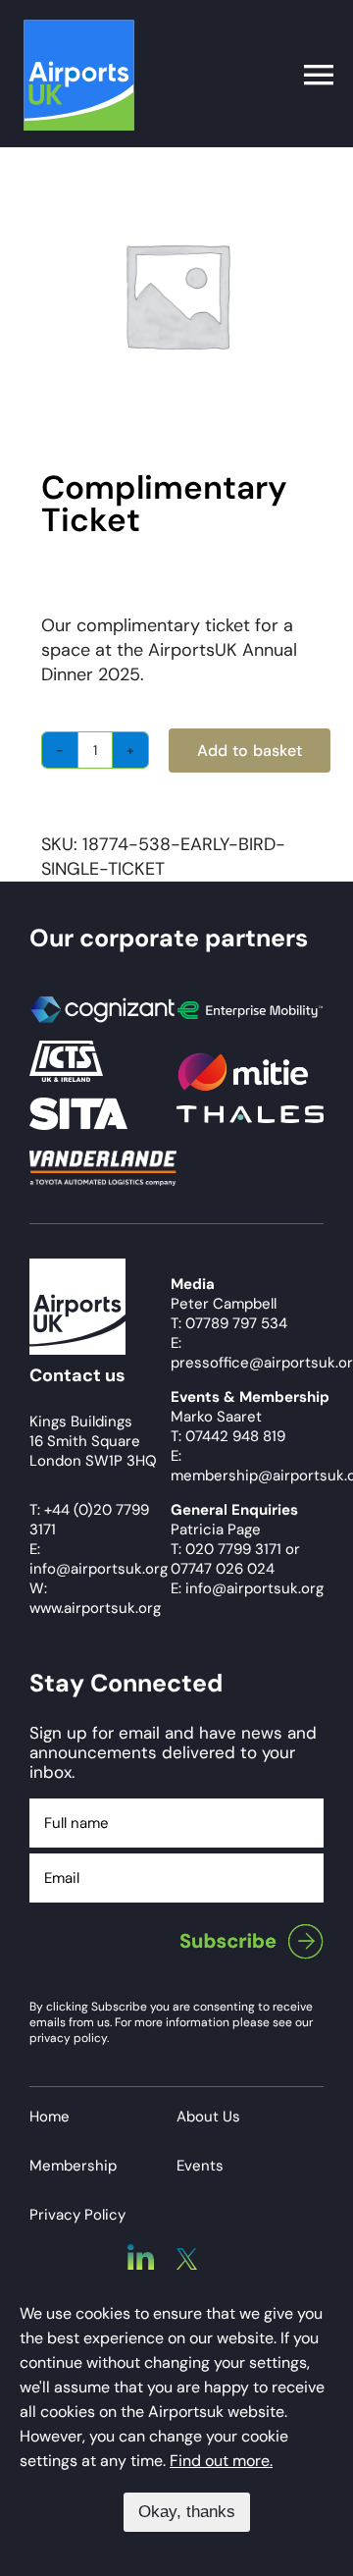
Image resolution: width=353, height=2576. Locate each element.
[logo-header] (79, 28)
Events (200, 2166)
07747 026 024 (223, 1569)
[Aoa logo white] (77, 1267)
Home (50, 2117)
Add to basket (250, 751)
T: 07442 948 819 (228, 1436)
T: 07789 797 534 (229, 1323)
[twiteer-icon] (187, 2257)
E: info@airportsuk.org (247, 1588)
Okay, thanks (187, 2512)
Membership (73, 2166)
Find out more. (221, 2461)
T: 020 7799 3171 (226, 1549)
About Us (208, 2117)
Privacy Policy (77, 2215)
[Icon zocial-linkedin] (141, 2253)
